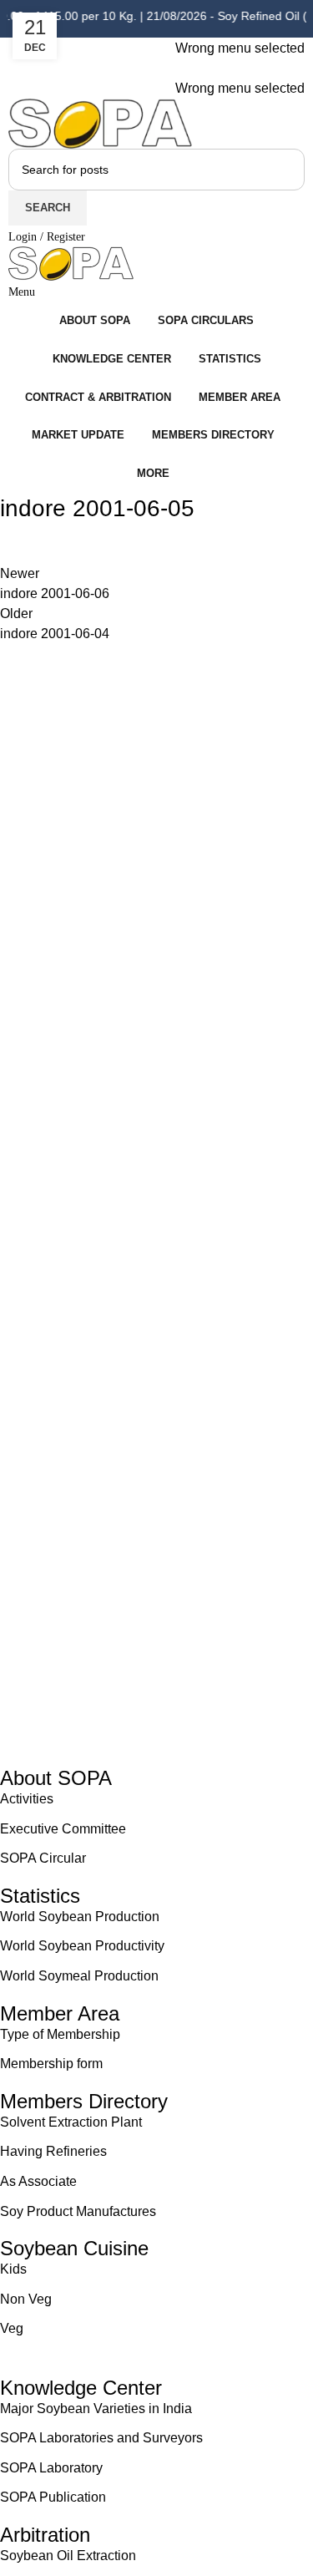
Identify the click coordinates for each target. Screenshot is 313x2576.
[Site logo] (100, 122)
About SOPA (61, 1778)
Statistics (40, 1896)
